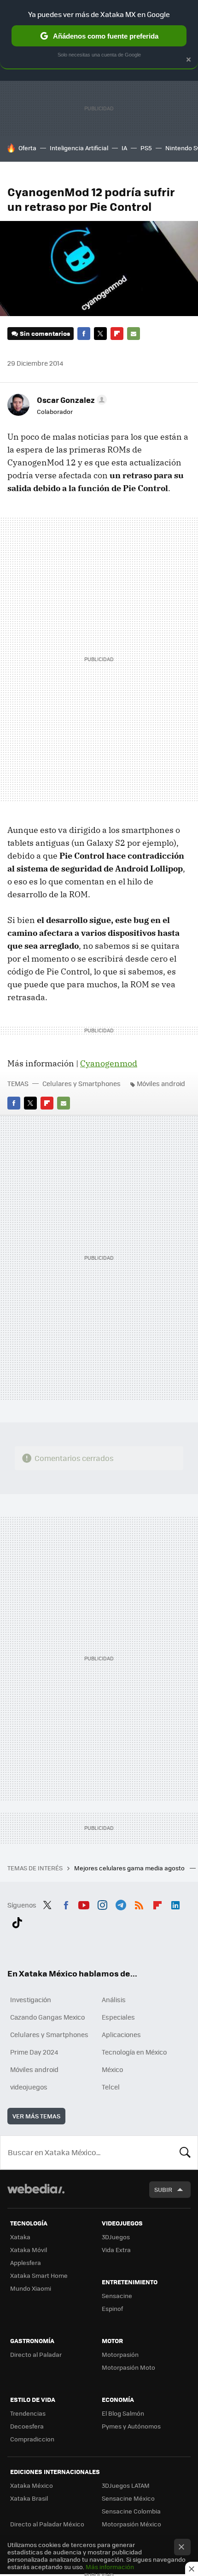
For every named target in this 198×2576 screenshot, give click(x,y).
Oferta (27, 148)
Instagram (102, 1904)
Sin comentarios (45, 333)
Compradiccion (32, 2439)
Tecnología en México (134, 2052)
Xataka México (32, 2485)
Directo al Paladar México (47, 2524)
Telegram (121, 1904)
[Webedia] (36, 2195)
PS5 (146, 148)
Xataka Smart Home (39, 2275)
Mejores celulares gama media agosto (130, 1868)
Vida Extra (116, 2250)
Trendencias (28, 2413)
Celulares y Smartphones (82, 1083)
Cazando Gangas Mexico (47, 2017)
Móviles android (161, 1083)
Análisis (114, 1999)
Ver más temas (36, 2116)
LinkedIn (175, 1904)
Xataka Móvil (29, 2250)
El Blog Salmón (123, 2413)
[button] (70, 400)
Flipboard (117, 334)
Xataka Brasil (29, 2498)
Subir (163, 2189)
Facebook (84, 334)
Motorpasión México (131, 2524)
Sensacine (117, 2296)
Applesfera (26, 2262)
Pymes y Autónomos (131, 2426)
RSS (139, 1904)
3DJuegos (116, 2237)
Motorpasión (120, 2354)
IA (124, 148)
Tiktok (17, 1921)
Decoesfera (27, 2426)
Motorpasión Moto (128, 2367)
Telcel (111, 2087)
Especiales (118, 2017)
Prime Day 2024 (34, 2052)
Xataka (20, 2237)
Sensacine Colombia (131, 2511)
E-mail (134, 334)
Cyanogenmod (109, 1063)
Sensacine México (128, 2498)
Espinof (112, 2308)
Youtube (84, 1904)
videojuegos (29, 2087)
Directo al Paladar (36, 2354)
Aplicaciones (121, 2034)
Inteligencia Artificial (79, 148)
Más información (110, 2567)
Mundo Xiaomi (31, 2288)
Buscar (185, 2152)
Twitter (100, 334)
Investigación (31, 1999)
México (112, 2069)
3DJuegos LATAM (126, 2485)
